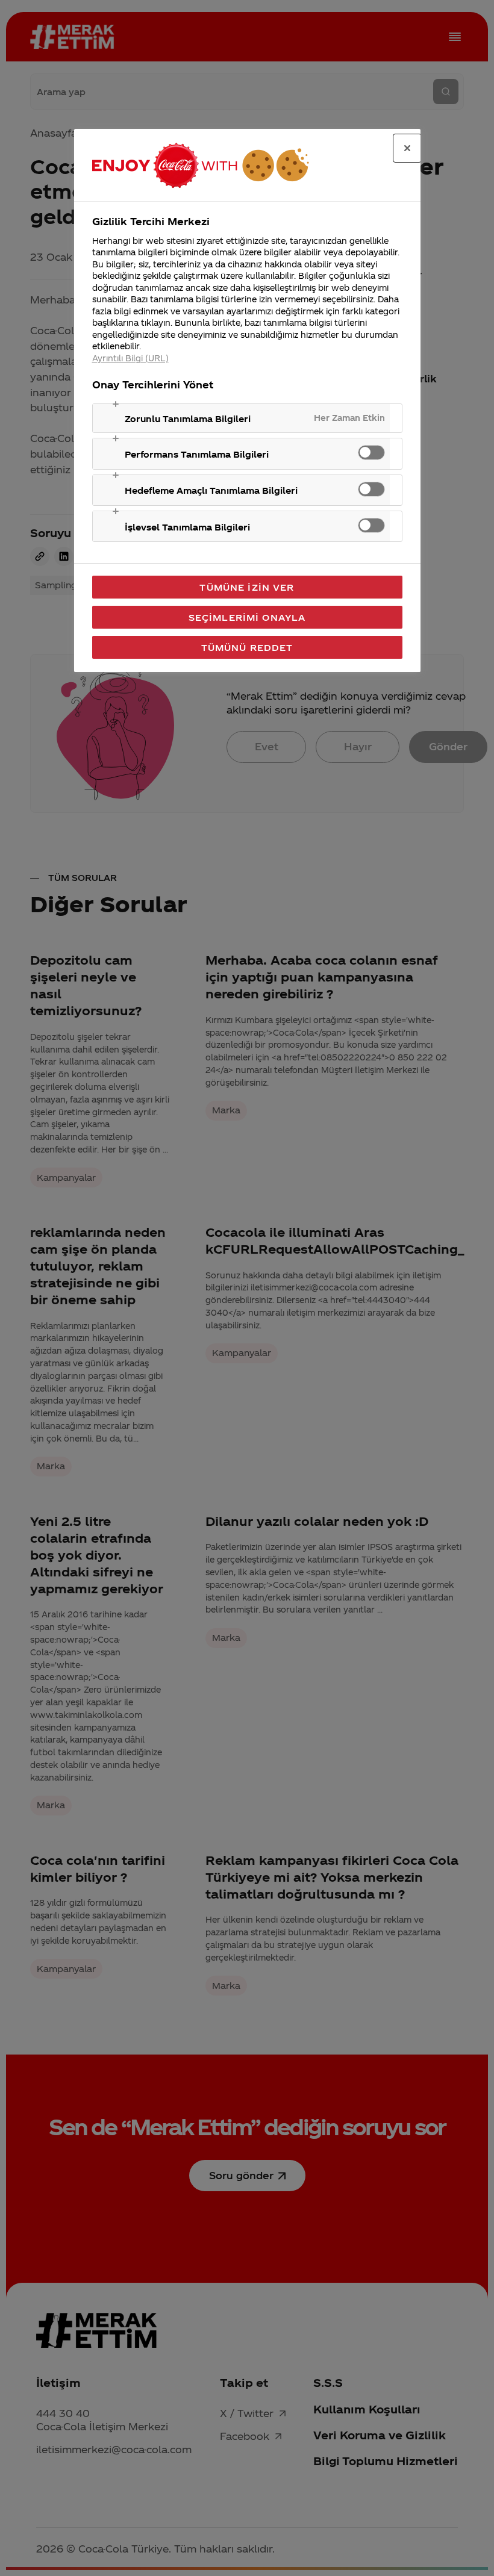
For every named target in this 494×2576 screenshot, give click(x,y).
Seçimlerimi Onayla (247, 617)
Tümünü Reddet (247, 647)
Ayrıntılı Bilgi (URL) (130, 358)
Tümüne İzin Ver (247, 587)
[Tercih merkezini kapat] (407, 148)
